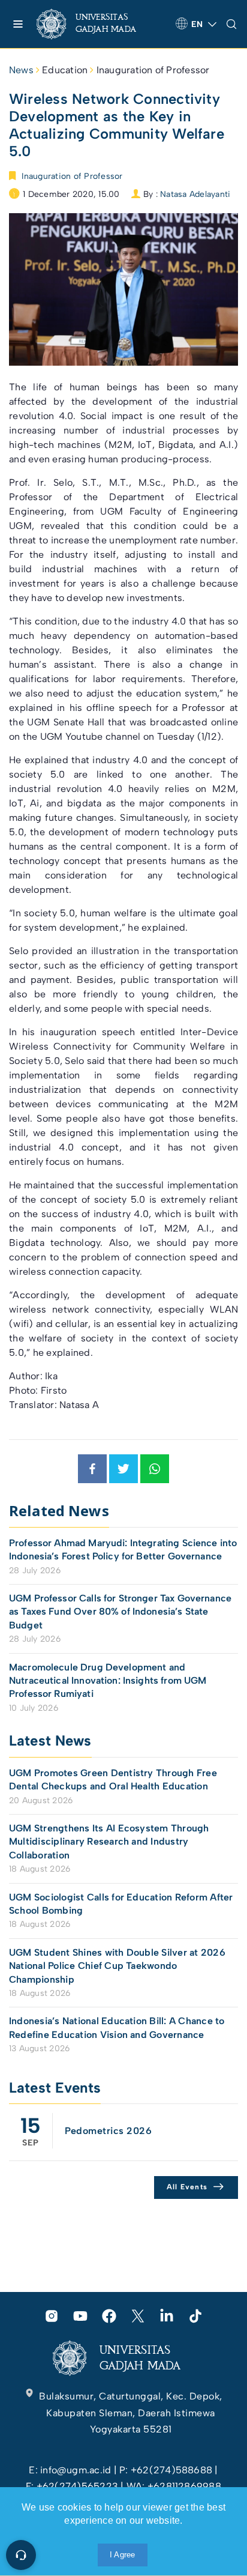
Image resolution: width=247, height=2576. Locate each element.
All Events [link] (187, 2187)
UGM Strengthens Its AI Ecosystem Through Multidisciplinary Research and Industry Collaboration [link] (109, 1842)
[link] (96, 24)
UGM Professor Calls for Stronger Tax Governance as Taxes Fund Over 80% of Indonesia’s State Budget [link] (120, 1612)
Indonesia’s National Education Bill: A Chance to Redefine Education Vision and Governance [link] (117, 2027)
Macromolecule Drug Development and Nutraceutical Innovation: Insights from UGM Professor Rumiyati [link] (108, 1681)
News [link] (21, 70)
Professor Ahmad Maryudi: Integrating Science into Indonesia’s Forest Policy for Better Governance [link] (123, 1550)
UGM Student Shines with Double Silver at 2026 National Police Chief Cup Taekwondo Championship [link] (117, 1966)
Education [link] (65, 70)
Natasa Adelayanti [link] (195, 194)
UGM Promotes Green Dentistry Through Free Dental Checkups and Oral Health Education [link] (113, 1779)
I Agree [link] (123, 2555)
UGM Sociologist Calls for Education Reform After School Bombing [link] (121, 1904)
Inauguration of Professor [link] (153, 70)
